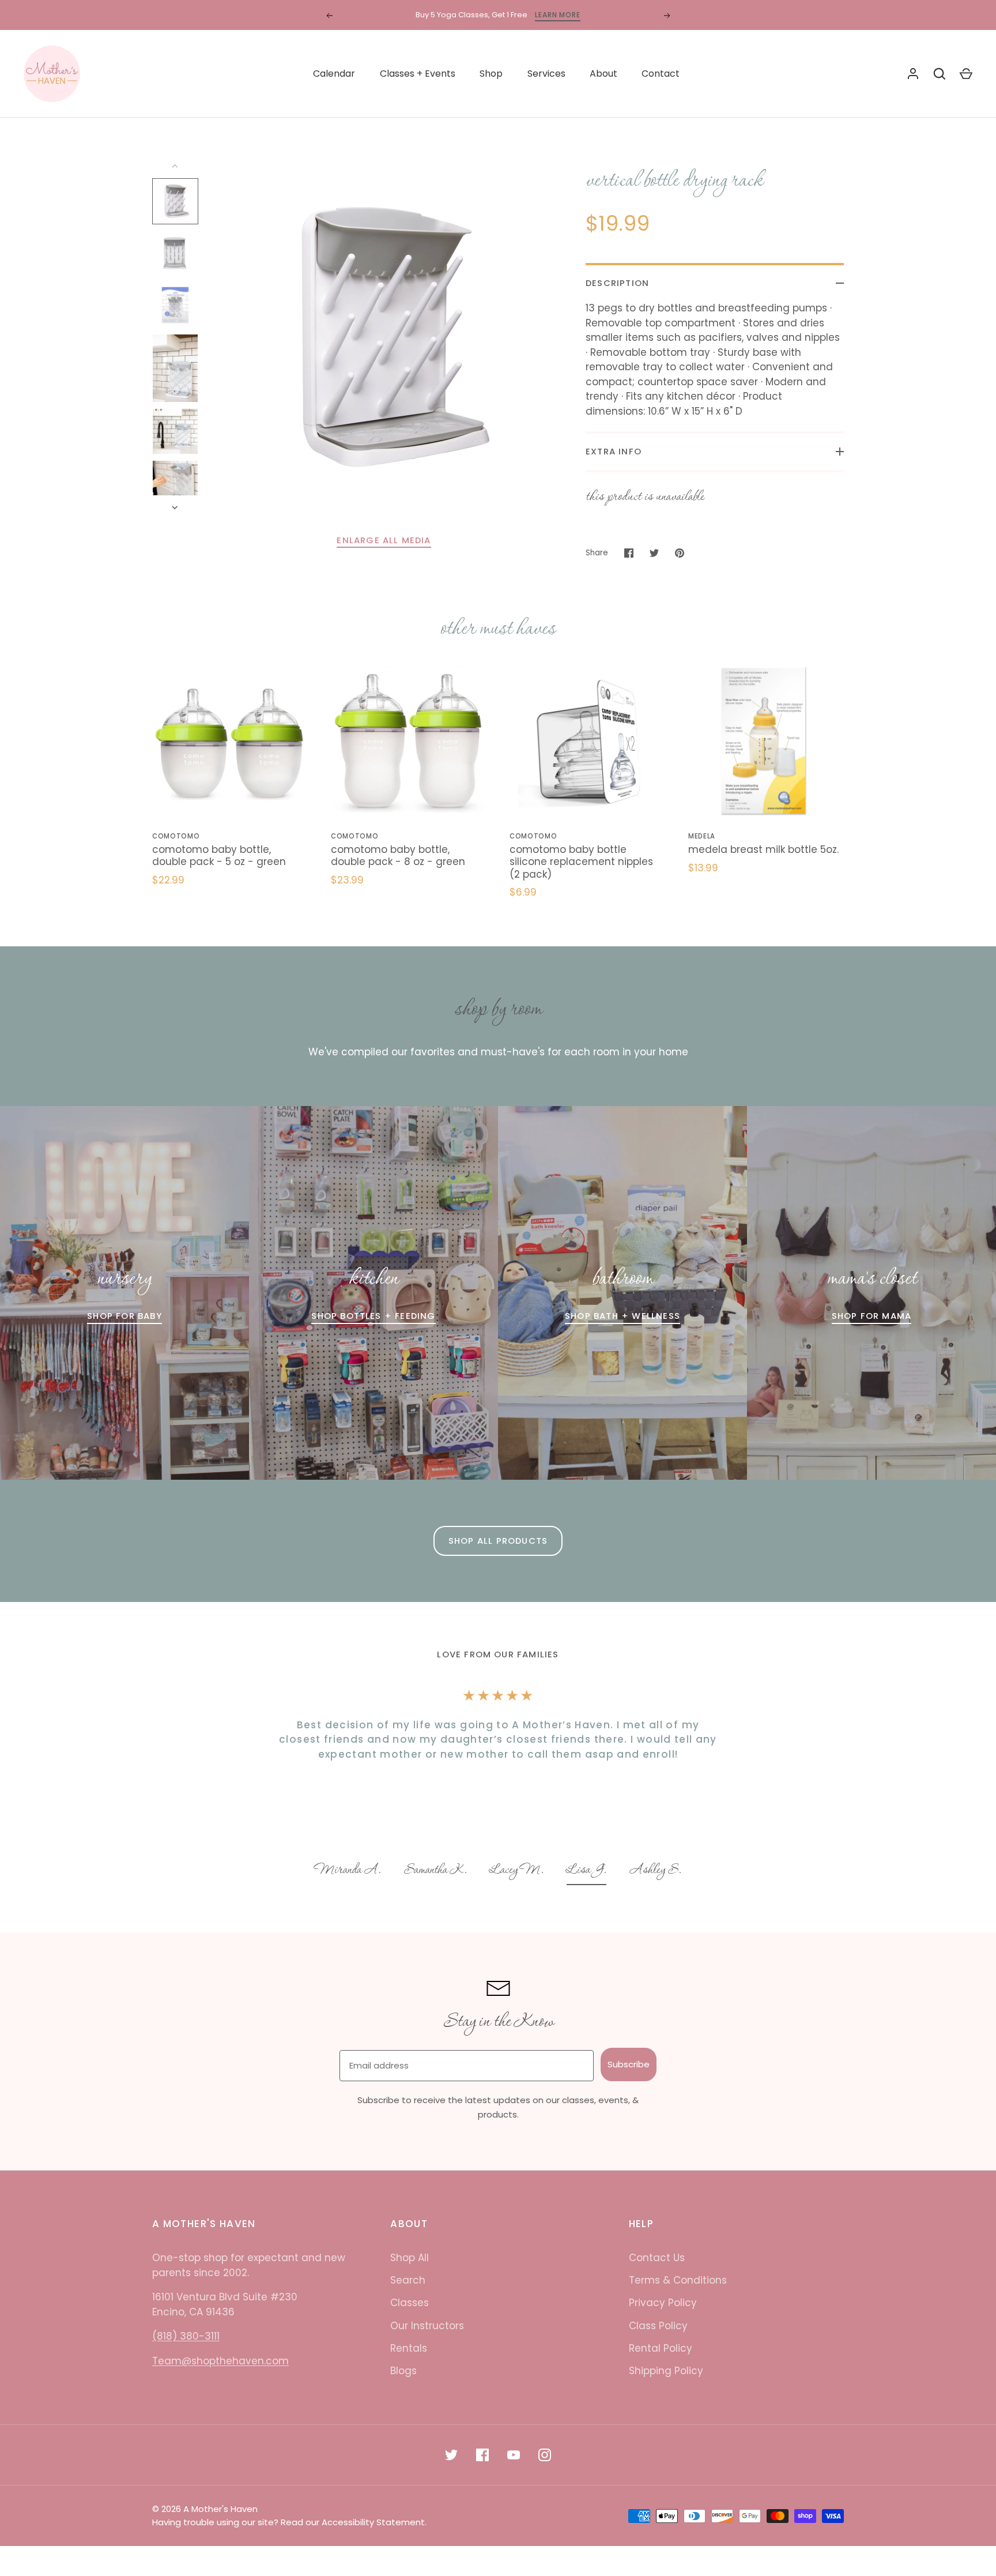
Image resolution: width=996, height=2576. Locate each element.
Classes (410, 2303)
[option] (348, 1871)
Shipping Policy (666, 2371)
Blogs (403, 2371)
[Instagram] (545, 2455)
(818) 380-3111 (186, 2336)
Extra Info (614, 451)
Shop (491, 74)
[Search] (940, 74)
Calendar (334, 74)
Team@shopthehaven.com (220, 2361)
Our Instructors (427, 2326)
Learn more (558, 15)
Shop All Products (498, 1541)
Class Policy (658, 2326)
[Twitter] (451, 2455)
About (603, 74)
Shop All (410, 2258)
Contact (661, 74)
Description (617, 283)
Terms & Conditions (678, 2280)
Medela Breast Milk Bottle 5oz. (763, 849)
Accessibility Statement (373, 2522)
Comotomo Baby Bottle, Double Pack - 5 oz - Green (219, 855)
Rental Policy (661, 2348)
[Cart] (966, 74)
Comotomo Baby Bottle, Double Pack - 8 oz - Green (398, 855)
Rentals (409, 2348)
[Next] (176, 507)
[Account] (913, 74)
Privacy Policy (663, 2303)
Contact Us (657, 2258)
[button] (348, 1871)
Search (408, 2280)
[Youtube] (514, 2455)
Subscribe (629, 2064)
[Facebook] (482, 2455)
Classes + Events (418, 74)
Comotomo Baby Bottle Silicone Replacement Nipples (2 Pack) (581, 862)
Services (546, 74)
